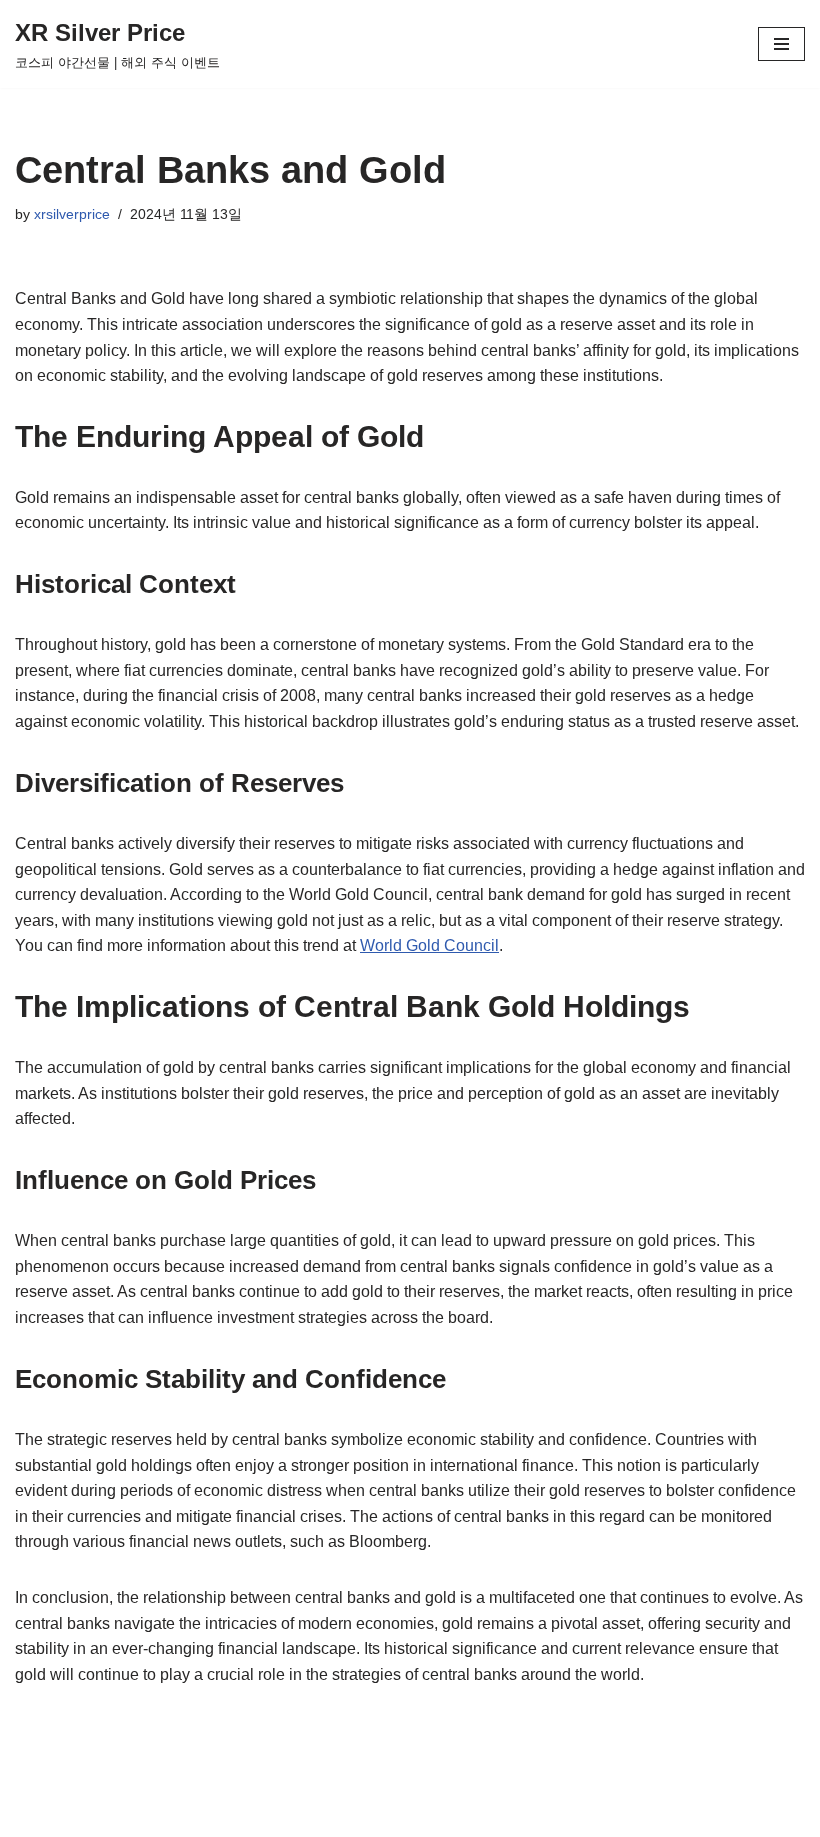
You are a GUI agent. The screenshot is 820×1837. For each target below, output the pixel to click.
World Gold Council (429, 945)
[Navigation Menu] (781, 44)
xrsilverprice (72, 214)
